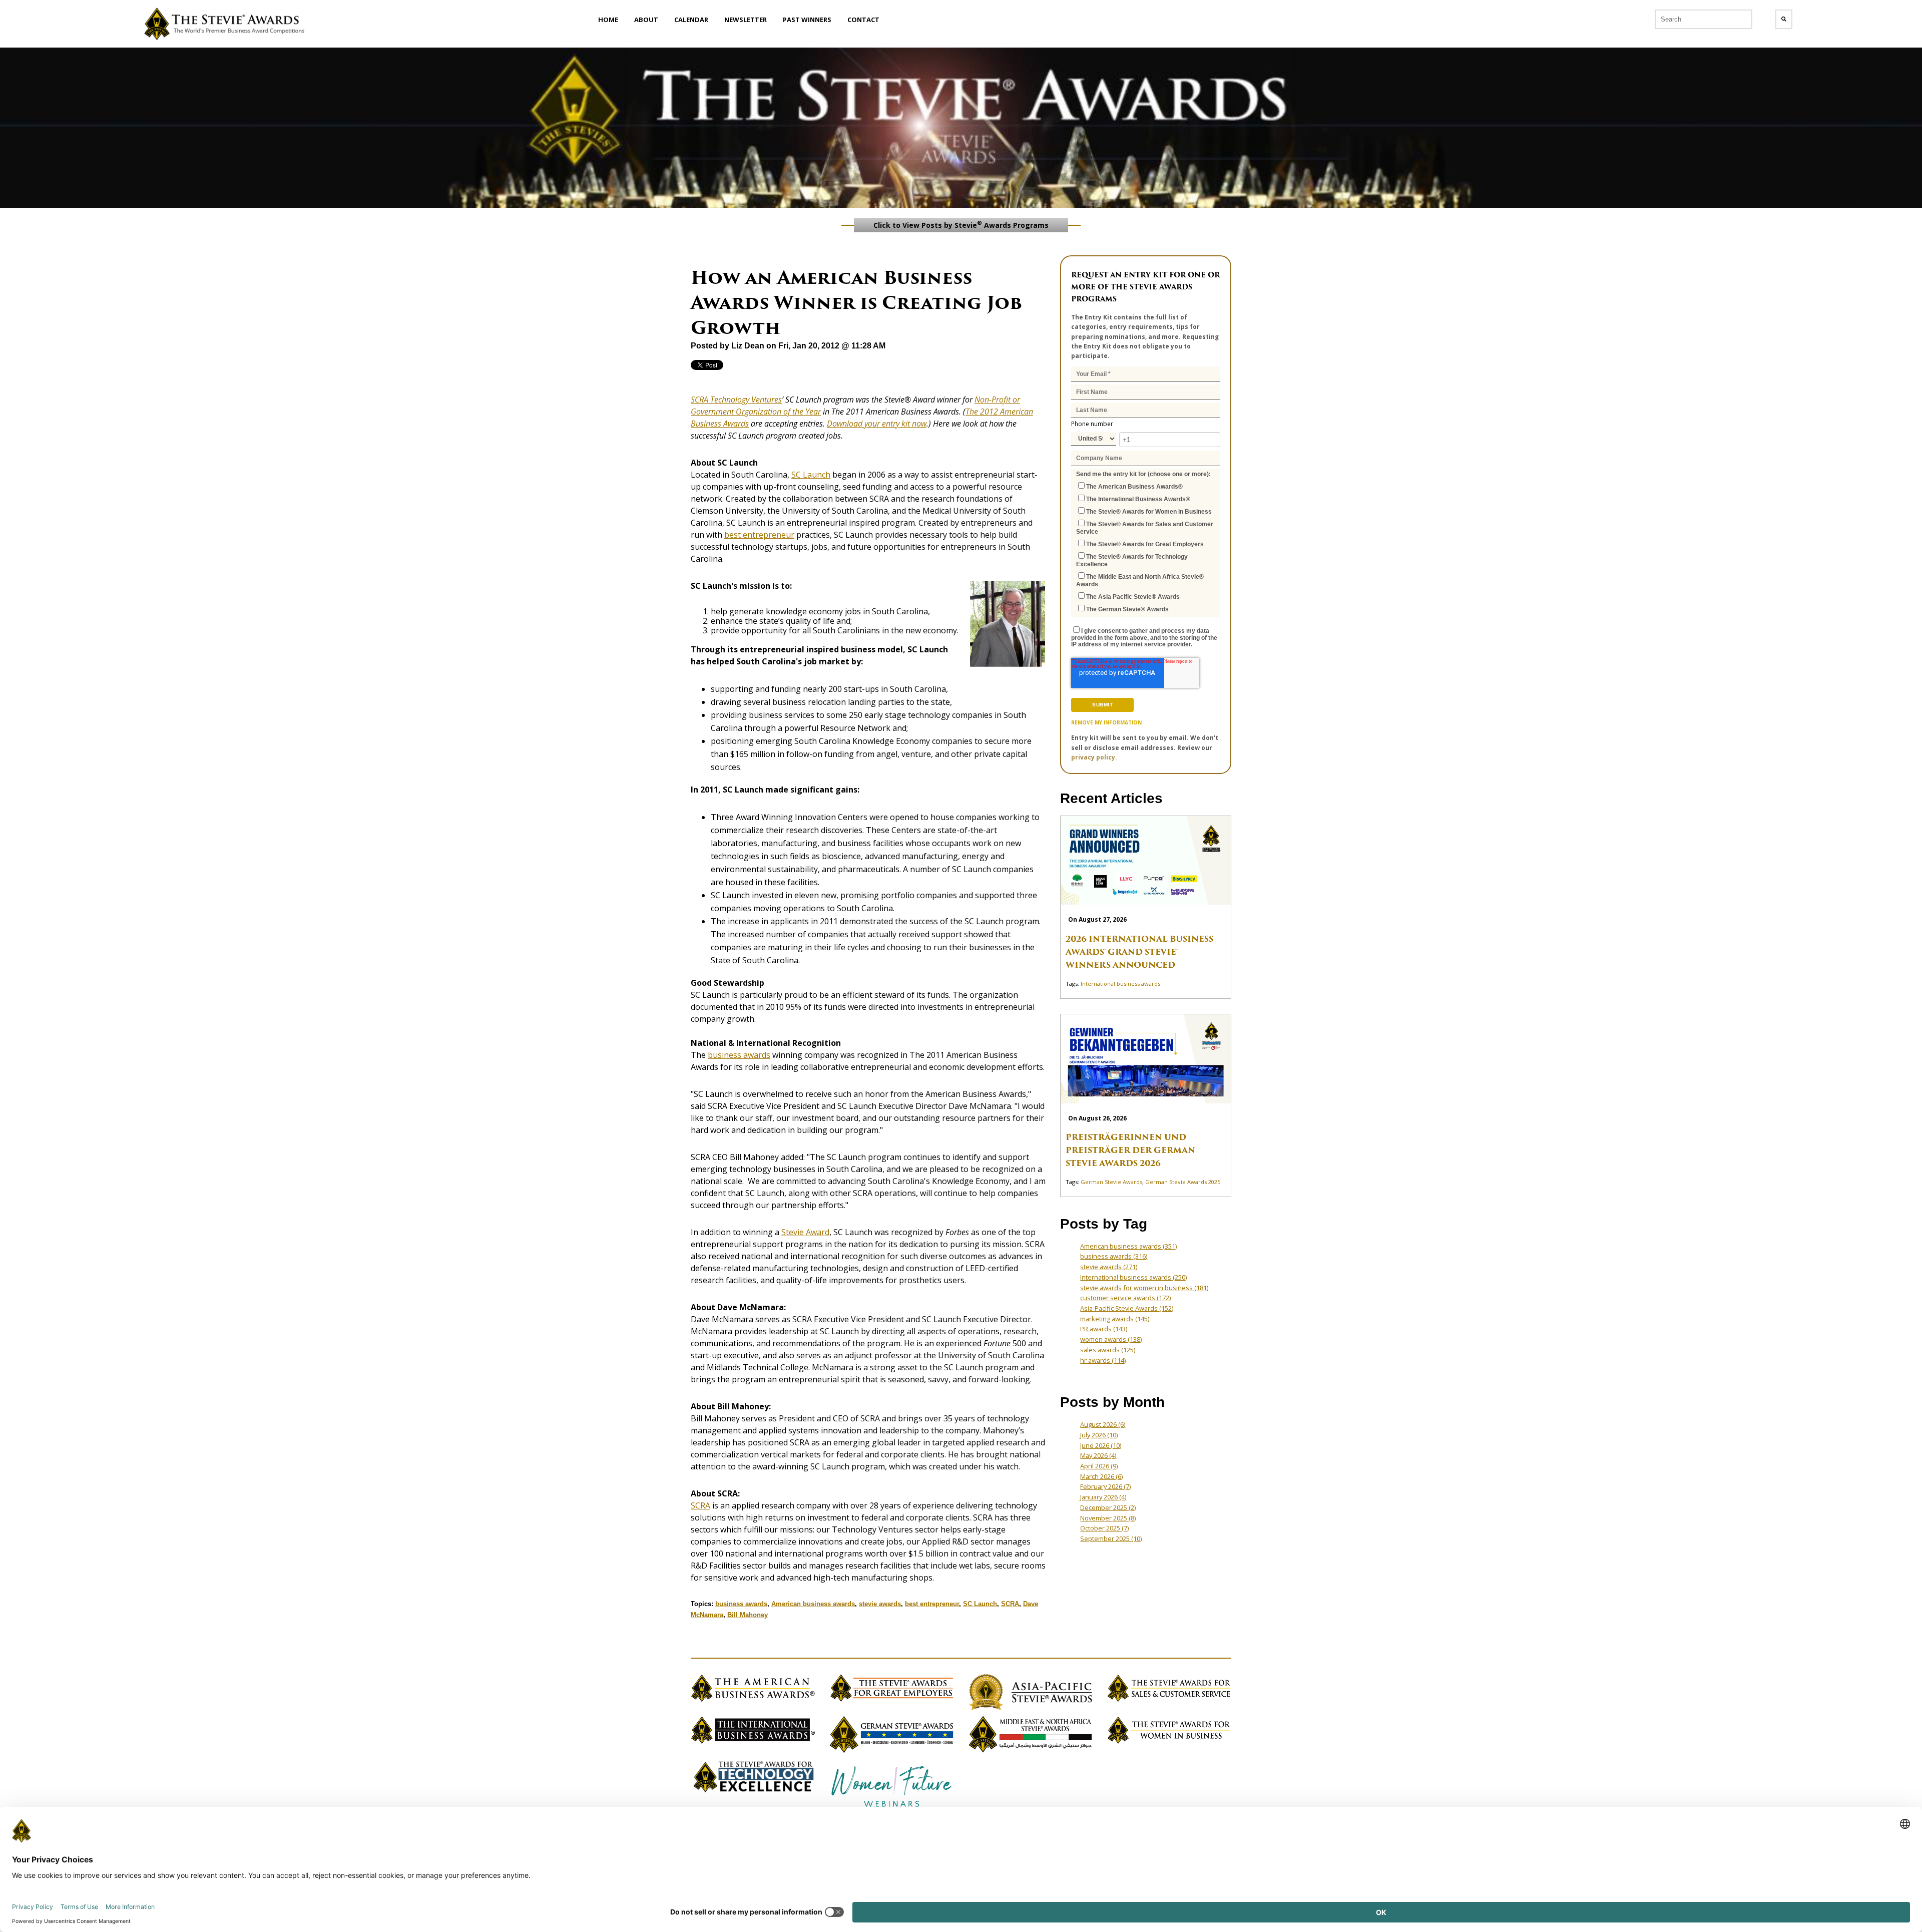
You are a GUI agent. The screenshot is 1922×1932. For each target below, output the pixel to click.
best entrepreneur (759, 535)
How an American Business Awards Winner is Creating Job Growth (856, 303)
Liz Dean (748, 346)
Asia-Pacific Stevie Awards (1127, 1308)
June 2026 (1101, 1445)
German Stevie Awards (1111, 1182)
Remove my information (1106, 722)
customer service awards (1125, 1298)
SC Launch (811, 475)
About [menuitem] (646, 20)
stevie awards (880, 1604)
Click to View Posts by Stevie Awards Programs (961, 224)
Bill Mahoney (748, 1615)
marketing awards (1115, 1319)
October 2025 (1104, 1528)
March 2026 (1101, 1476)
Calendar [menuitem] (691, 20)
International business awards (1120, 984)
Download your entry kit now (877, 424)
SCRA (700, 1505)
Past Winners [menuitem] (807, 20)
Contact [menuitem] (863, 20)
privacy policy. (1094, 757)
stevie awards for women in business (1144, 1288)
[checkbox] (1146, 547)
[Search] (1784, 19)
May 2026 (1098, 1455)
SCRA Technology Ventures (736, 400)
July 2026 (1099, 1435)
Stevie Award (805, 1232)
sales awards (1108, 1350)
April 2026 (1099, 1466)
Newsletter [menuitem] (746, 20)
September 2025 (1111, 1538)
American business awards (813, 1604)
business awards (739, 1055)
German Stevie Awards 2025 (1183, 1182)
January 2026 (1103, 1497)
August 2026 (1103, 1424)
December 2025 (1108, 1507)
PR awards (1104, 1329)
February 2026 (1105, 1486)
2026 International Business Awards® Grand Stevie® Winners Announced (1139, 952)
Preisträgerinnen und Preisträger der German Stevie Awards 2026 (1130, 1150)
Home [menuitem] (608, 20)
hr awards (1103, 1360)
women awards (1111, 1339)
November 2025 (1108, 1518)
